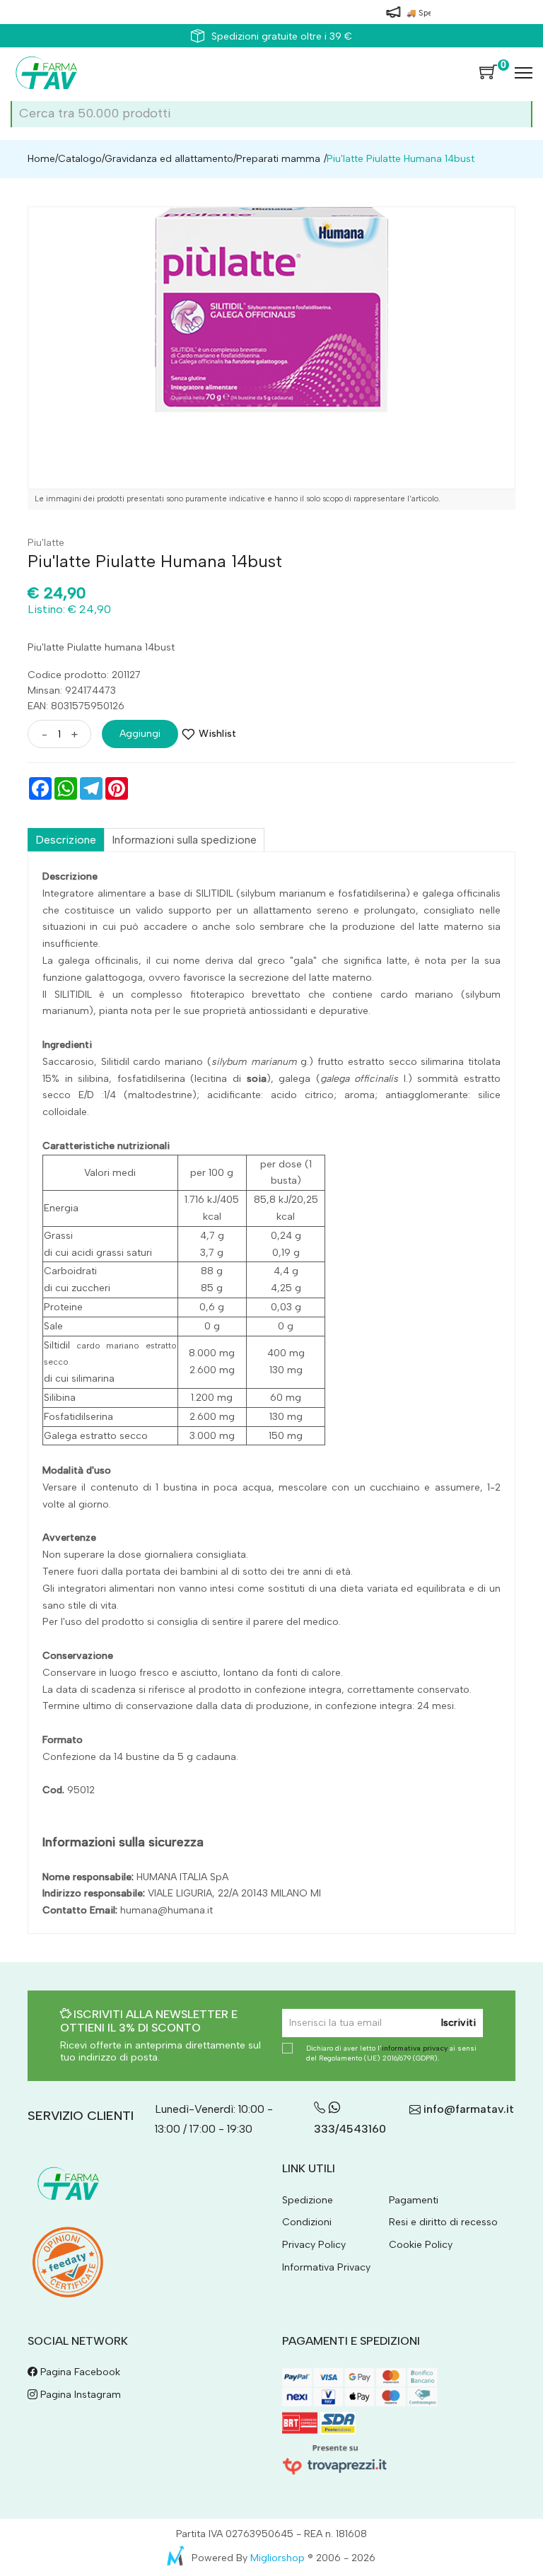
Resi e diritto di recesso (443, 2222)
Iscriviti (459, 2023)
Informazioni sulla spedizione (184, 840)
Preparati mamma (278, 159)
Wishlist (217, 734)
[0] (488, 73)
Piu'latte (46, 543)
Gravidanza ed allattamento (169, 159)
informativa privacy (415, 2048)
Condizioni (307, 2222)
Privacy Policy (314, 2245)
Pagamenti (414, 2200)
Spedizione (308, 2200)
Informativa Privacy (326, 2267)
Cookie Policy (421, 2245)
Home (41, 159)
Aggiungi (140, 734)
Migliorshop (278, 2558)
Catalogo (80, 159)
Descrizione (66, 840)
